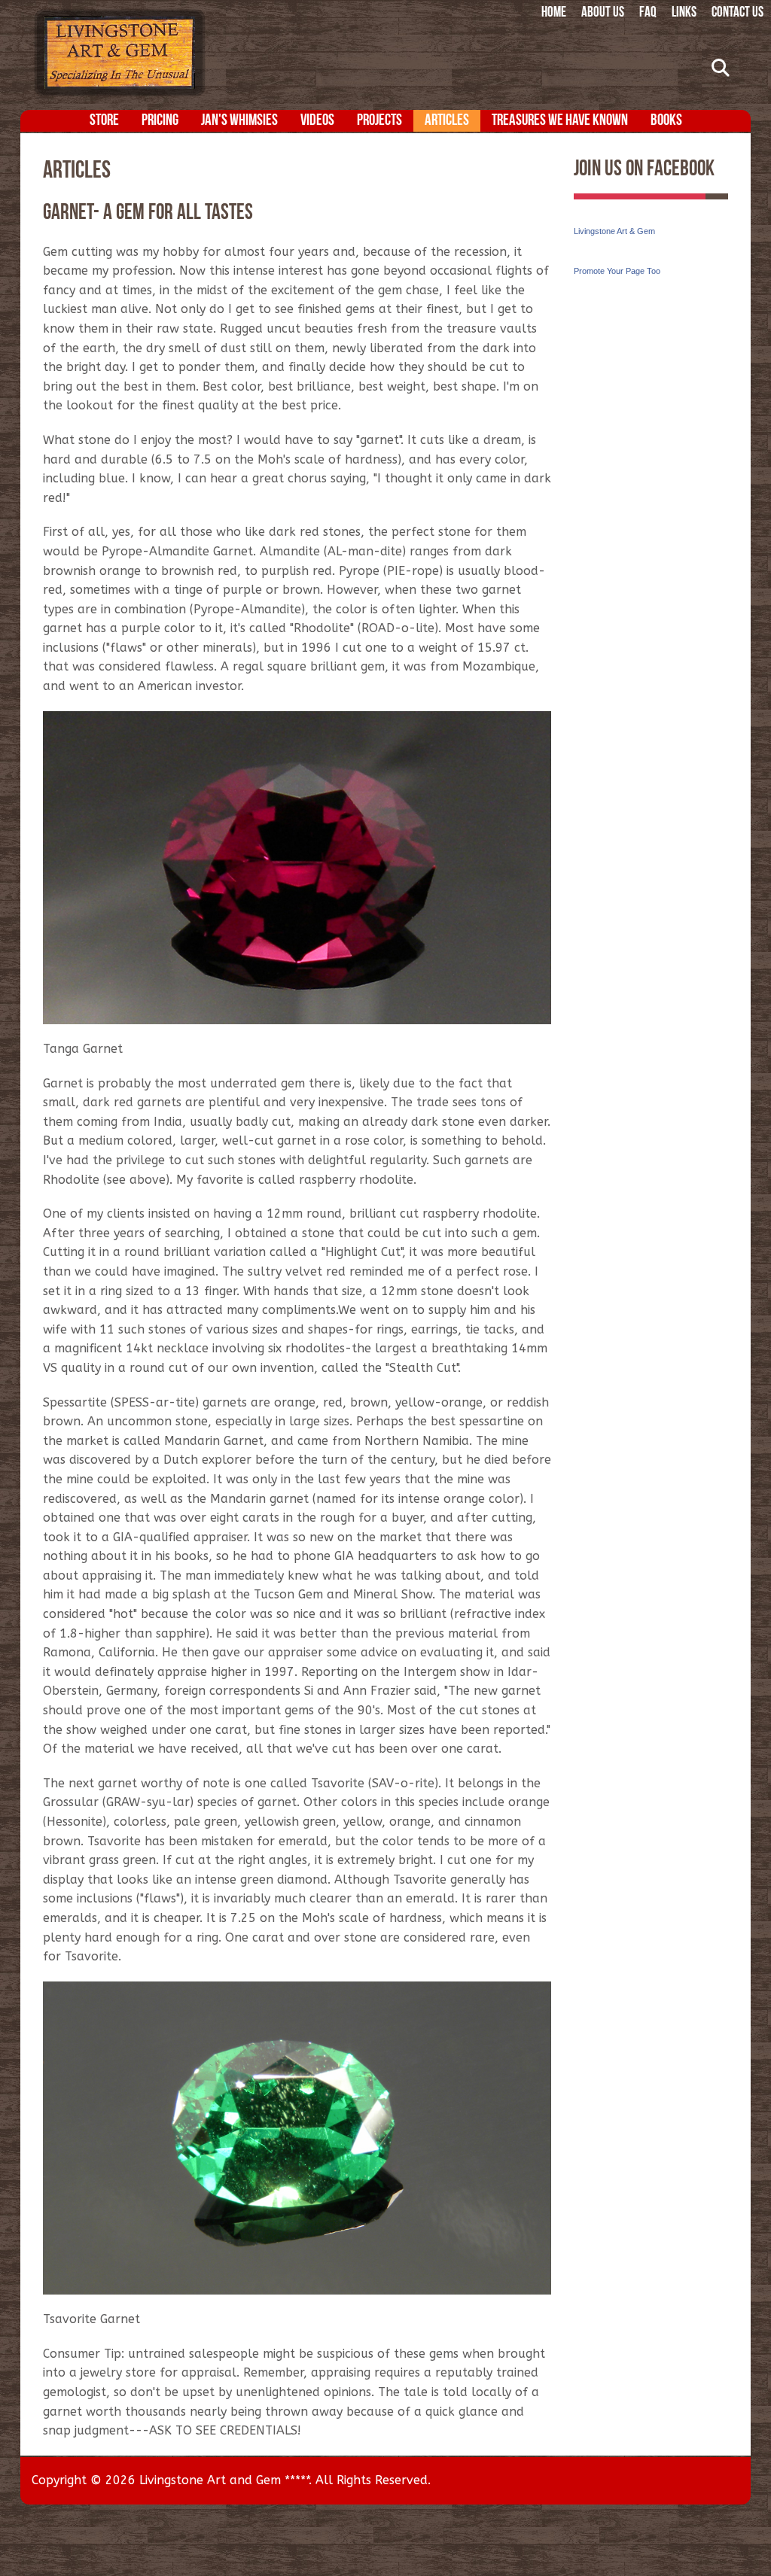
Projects (379, 121)
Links (684, 13)
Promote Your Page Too (617, 271)
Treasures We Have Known (560, 121)
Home (554, 13)
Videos (317, 121)
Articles (447, 121)
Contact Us (737, 13)
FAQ (648, 13)
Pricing (160, 121)
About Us (603, 13)
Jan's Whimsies (239, 121)
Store (104, 121)
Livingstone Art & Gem (614, 231)
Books (666, 121)
